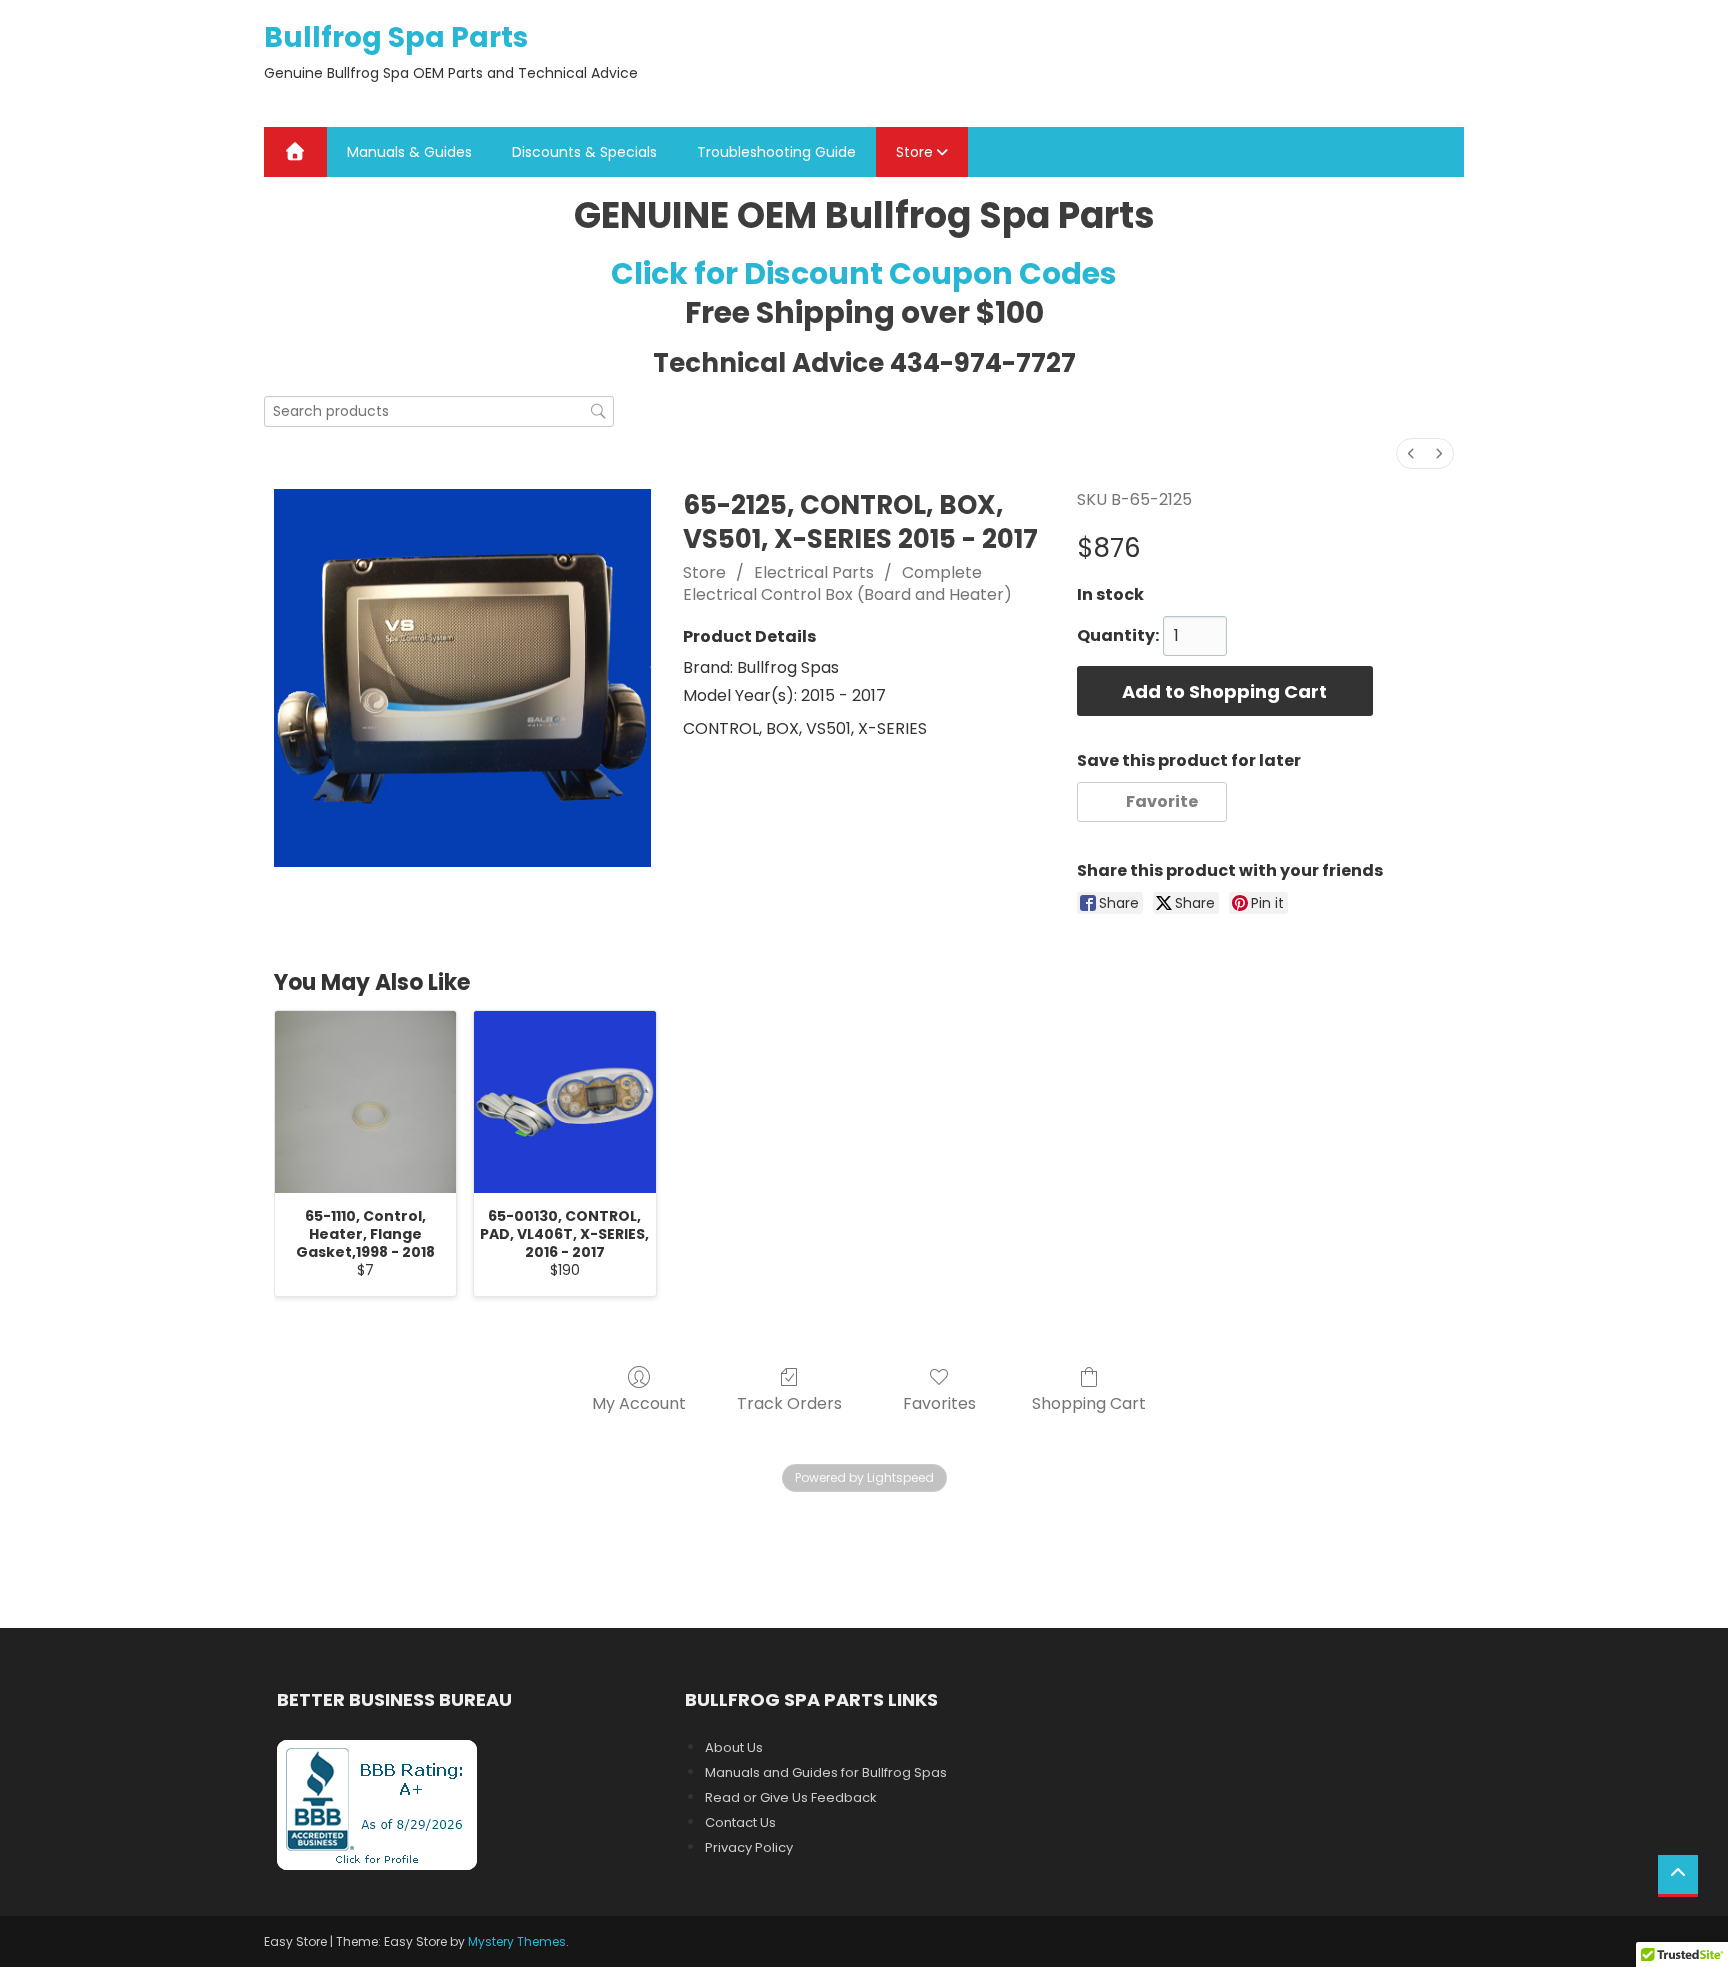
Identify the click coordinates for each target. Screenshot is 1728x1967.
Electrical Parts (814, 572)
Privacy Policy (749, 1847)
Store (914, 152)
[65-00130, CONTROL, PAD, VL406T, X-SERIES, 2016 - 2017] (564, 1101)
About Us (734, 1747)
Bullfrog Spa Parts (396, 37)
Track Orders (789, 1402)
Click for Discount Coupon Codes (864, 273)
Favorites (939, 1402)
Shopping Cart (1089, 1402)
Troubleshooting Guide (776, 152)
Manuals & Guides (409, 152)
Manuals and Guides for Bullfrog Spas (826, 1772)
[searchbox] (439, 411)
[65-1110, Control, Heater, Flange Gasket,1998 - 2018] (365, 1101)
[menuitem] (1411, 453)
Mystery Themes (517, 1941)
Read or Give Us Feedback (791, 1797)
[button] (1152, 802)
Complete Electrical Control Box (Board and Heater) (847, 583)
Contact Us (740, 1822)
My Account (639, 1402)
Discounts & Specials (584, 152)
